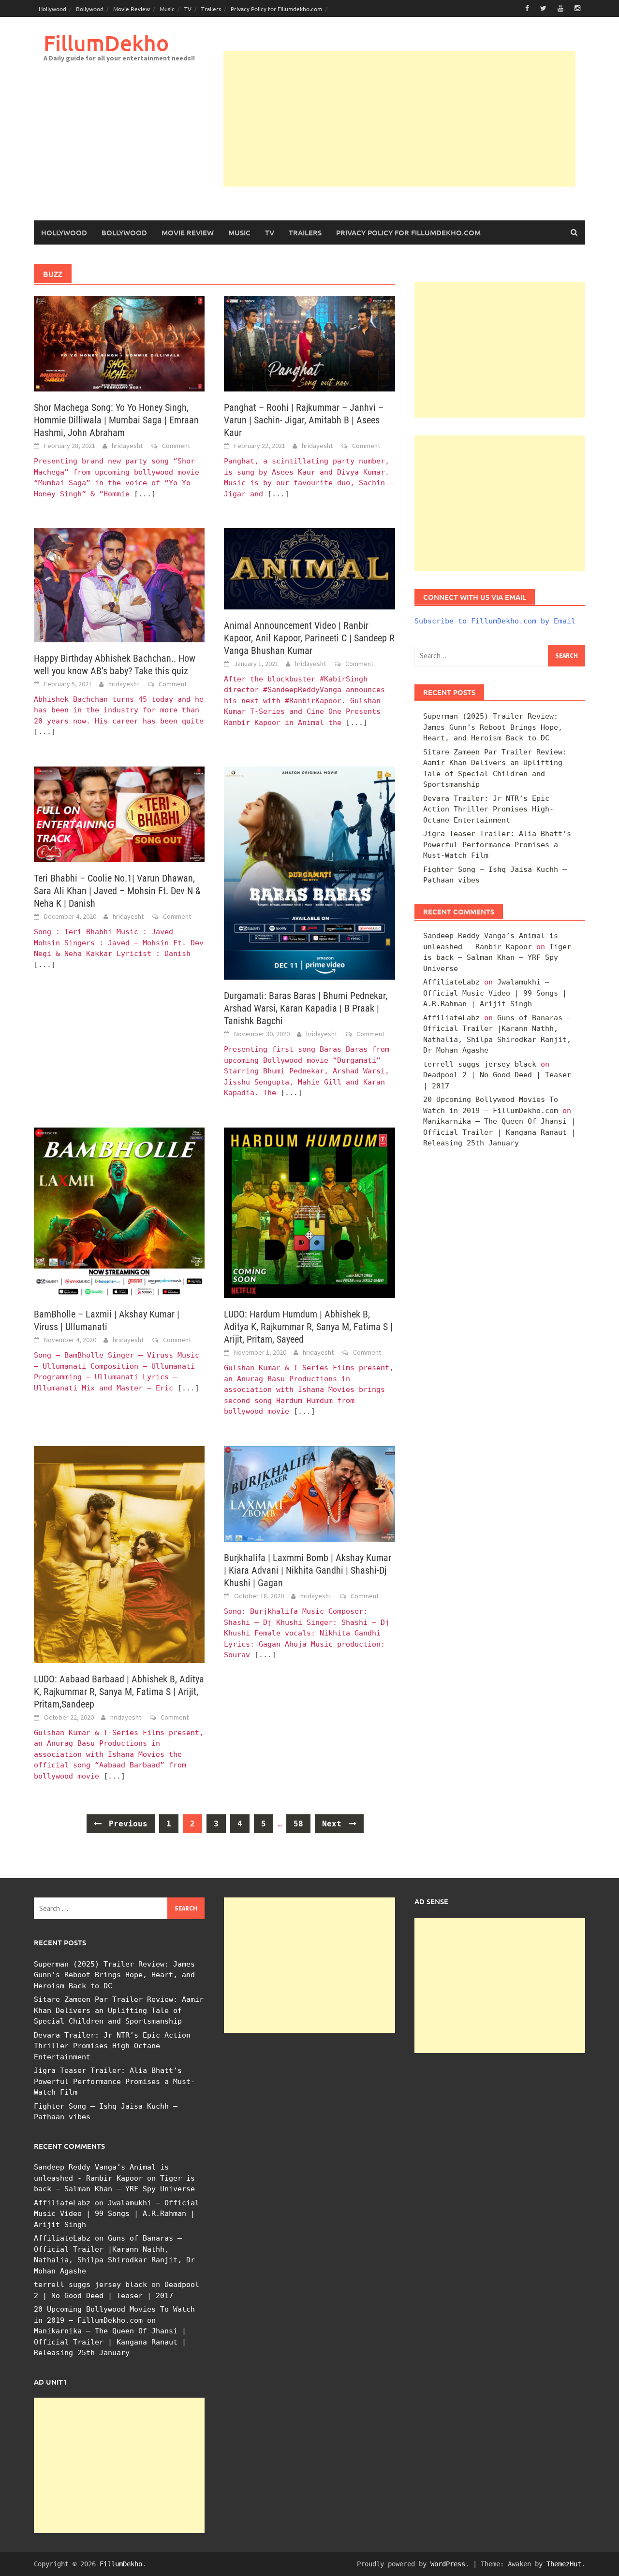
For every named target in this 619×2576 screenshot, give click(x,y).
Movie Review (132, 9)
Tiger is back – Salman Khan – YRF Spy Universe (497, 958)
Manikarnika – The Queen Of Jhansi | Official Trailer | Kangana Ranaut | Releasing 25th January (499, 1132)
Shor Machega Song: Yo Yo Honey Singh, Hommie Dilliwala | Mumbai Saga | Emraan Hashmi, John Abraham (116, 420)
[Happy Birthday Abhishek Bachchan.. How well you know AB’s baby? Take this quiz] (119, 585)
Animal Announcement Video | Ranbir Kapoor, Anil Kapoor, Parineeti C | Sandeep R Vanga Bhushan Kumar (309, 638)
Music (167, 9)
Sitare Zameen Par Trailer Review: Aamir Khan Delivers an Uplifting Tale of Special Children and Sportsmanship (119, 2010)
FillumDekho (106, 43)
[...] (145, 494)
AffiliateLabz (451, 982)
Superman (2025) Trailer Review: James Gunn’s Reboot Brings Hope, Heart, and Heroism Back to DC (493, 727)
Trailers (211, 9)
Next (334, 1824)
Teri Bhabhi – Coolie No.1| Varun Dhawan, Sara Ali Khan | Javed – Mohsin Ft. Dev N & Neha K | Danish (117, 891)
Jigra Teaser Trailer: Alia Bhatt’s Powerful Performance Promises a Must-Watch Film (497, 845)
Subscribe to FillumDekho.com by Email (495, 621)
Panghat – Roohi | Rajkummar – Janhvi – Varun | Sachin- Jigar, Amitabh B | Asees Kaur (304, 420)
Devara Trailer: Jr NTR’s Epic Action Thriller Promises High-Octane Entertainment (488, 809)
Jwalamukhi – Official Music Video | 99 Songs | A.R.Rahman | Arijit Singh (495, 993)
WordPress (448, 2564)
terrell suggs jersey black (480, 1064)
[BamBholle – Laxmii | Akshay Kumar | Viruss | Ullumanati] (119, 1212)
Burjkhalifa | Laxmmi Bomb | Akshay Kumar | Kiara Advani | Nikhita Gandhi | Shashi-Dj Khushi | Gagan (308, 1570)
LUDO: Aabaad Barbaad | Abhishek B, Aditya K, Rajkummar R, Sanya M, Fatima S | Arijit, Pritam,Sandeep (119, 1692)
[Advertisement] (399, 119)
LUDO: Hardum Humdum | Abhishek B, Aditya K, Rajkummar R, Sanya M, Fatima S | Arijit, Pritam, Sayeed (308, 1327)
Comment (176, 446)
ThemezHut (564, 2564)
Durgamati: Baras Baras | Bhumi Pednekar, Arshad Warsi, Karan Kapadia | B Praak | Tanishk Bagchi (306, 1008)
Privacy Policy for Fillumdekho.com (276, 9)
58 (298, 1824)
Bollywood (90, 9)
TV (188, 9)
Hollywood (52, 9)
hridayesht (127, 446)
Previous (126, 1824)
